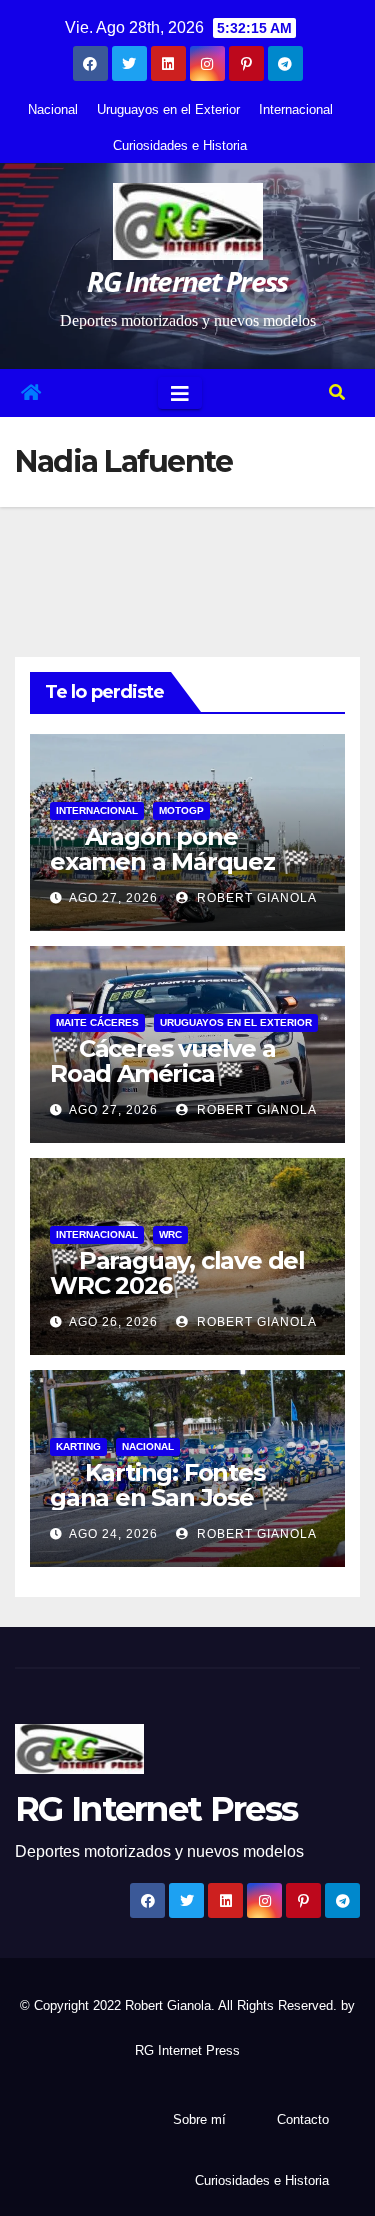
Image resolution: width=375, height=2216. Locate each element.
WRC (170, 1234)
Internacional (296, 109)
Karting (78, 1446)
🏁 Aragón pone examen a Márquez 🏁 (179, 849)
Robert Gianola (255, 898)
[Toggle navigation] (180, 393)
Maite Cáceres (97, 1022)
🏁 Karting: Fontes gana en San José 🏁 (169, 1485)
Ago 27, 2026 (113, 898)
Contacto (303, 2119)
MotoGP (181, 810)
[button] (337, 392)
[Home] (31, 393)
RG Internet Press (187, 281)
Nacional (53, 109)
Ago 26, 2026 (113, 1322)
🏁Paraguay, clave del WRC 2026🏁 (177, 1273)
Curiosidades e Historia (180, 145)
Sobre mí (199, 2119)
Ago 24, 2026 (113, 1534)
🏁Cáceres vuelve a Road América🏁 (163, 1061)
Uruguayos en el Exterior (168, 109)
